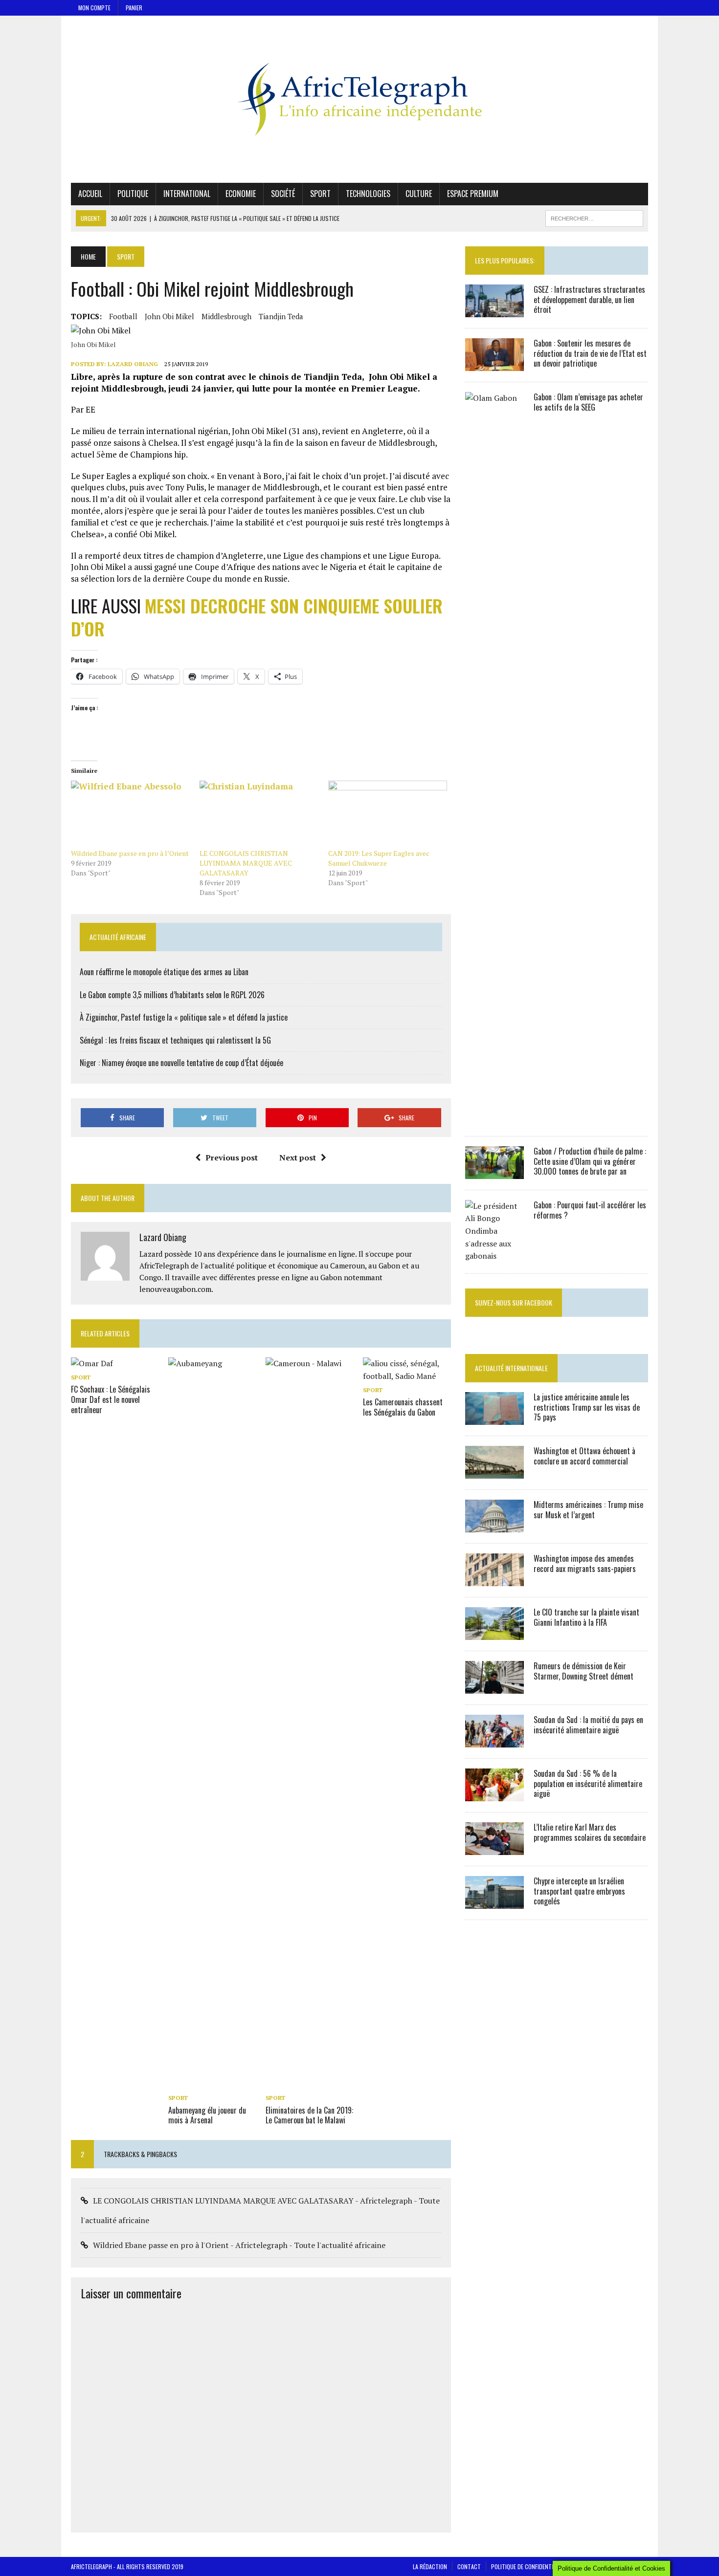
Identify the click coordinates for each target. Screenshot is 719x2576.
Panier (134, 8)
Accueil (90, 194)
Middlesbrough (226, 316)
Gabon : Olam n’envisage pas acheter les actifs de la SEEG (588, 402)
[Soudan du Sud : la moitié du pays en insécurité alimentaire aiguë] (494, 1741)
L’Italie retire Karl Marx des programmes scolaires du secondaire (590, 1832)
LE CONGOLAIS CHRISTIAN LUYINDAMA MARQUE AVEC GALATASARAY (246, 863)
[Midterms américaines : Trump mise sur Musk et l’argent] (494, 1526)
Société (283, 194)
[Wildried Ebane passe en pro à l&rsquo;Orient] (130, 815)
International (187, 194)
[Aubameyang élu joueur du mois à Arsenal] (212, 2084)
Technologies (368, 194)
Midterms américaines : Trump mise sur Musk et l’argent (588, 1510)
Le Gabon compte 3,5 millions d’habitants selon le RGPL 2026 (172, 995)
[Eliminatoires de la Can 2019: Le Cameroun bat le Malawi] (310, 2084)
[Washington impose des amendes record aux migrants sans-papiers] (494, 1579)
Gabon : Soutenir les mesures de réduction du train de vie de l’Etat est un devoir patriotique (590, 353)
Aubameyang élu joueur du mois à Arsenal (207, 2115)
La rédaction (430, 2566)
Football (123, 316)
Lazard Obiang (133, 364)
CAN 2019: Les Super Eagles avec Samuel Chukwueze (379, 858)
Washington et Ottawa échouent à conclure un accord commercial (584, 1456)
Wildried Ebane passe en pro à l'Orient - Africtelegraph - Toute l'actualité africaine (239, 2245)
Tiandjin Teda (281, 316)
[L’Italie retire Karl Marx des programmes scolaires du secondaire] (494, 1848)
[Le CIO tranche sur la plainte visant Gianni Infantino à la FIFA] (494, 1633)
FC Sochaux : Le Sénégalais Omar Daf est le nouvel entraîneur (111, 1399)
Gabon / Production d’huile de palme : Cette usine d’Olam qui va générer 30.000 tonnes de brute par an (590, 1161)
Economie (241, 194)
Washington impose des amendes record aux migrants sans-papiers (585, 1563)
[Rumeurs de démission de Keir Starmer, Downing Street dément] (494, 1687)
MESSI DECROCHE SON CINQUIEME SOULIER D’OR (257, 617)
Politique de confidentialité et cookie (541, 2566)
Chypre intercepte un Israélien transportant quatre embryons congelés (579, 1891)
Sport (320, 194)
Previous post (232, 1157)
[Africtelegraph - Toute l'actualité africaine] (359, 99)
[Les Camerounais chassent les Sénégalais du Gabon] (407, 1376)
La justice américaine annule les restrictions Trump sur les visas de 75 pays (587, 1407)
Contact (469, 2566)
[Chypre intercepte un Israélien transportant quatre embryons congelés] (494, 1902)
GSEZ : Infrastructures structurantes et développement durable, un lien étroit (589, 300)
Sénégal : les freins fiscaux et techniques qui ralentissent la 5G (175, 1040)
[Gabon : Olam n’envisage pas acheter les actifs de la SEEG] (494, 1118)
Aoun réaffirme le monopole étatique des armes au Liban (164, 972)
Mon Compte (94, 8)
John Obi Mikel (169, 316)
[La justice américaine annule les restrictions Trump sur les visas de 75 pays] (494, 1418)
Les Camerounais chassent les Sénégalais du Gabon (403, 1407)
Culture (419, 194)
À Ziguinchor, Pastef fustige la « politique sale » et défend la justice (184, 1017)
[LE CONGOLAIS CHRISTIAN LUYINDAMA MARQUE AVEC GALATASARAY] (259, 815)
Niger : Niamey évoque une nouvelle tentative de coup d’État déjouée (181, 1063)
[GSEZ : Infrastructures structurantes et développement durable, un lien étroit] (494, 310)
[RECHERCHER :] (594, 217)
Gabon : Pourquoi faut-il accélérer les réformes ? (590, 1210)
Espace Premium (473, 194)
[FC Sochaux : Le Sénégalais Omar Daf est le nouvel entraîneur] (92, 1363)
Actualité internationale (511, 1368)
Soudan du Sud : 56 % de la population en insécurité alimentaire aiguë (588, 1784)
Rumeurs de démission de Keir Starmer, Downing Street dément (584, 1671)
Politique (133, 194)
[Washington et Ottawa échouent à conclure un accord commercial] (494, 1472)
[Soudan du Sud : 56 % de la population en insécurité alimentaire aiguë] (494, 1794)
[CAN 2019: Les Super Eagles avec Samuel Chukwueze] (388, 815)
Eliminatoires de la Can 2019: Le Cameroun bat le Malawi (309, 2115)
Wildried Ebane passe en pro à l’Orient (130, 853)
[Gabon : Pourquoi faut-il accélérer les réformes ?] (494, 1256)
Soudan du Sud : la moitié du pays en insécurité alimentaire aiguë (588, 1725)
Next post (298, 1157)
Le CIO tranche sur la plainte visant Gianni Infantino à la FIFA (586, 1617)
